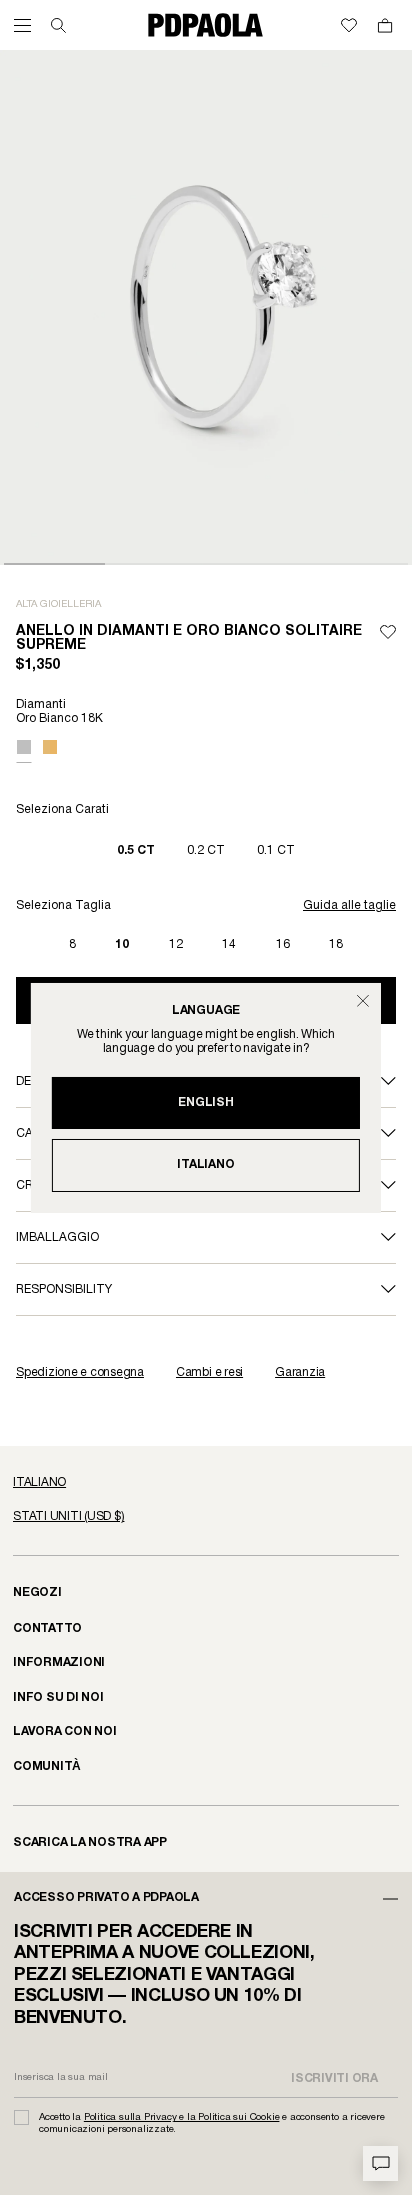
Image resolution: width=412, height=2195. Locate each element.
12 (176, 944)
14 (229, 944)
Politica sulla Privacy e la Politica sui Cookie (182, 2117)
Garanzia (300, 1372)
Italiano (205, 1164)
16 (283, 944)
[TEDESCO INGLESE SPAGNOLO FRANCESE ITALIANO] (206, 1483)
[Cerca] (58, 25)
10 (122, 944)
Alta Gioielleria (58, 604)
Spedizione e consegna (80, 1372)
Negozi (37, 1592)
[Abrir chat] (380, 2163)
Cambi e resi (209, 1372)
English (205, 1102)
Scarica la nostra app (90, 1842)
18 (336, 944)
